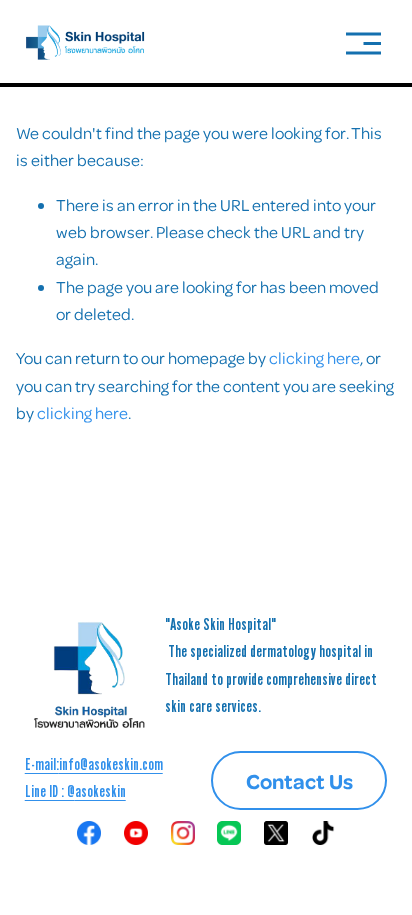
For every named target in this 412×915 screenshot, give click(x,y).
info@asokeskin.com (111, 764)
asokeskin (100, 791)
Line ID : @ (50, 791)
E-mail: (42, 764)
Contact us (299, 780)
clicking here (314, 357)
